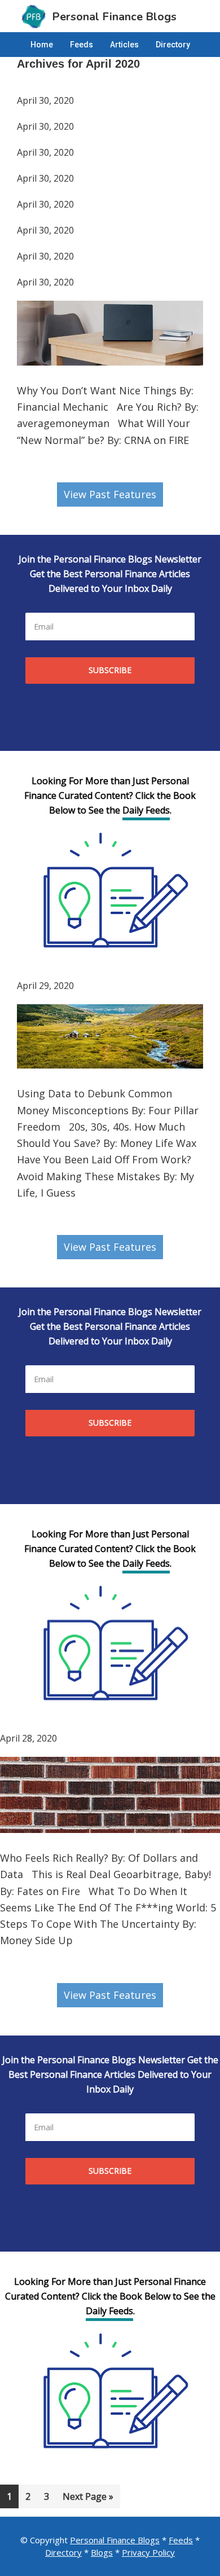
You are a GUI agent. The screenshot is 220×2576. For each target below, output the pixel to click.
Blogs (102, 2552)
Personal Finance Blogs (115, 2540)
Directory (63, 2552)
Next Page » (88, 2499)
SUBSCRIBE (110, 670)
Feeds (181, 2540)
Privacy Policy (148, 2552)
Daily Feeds (146, 810)
